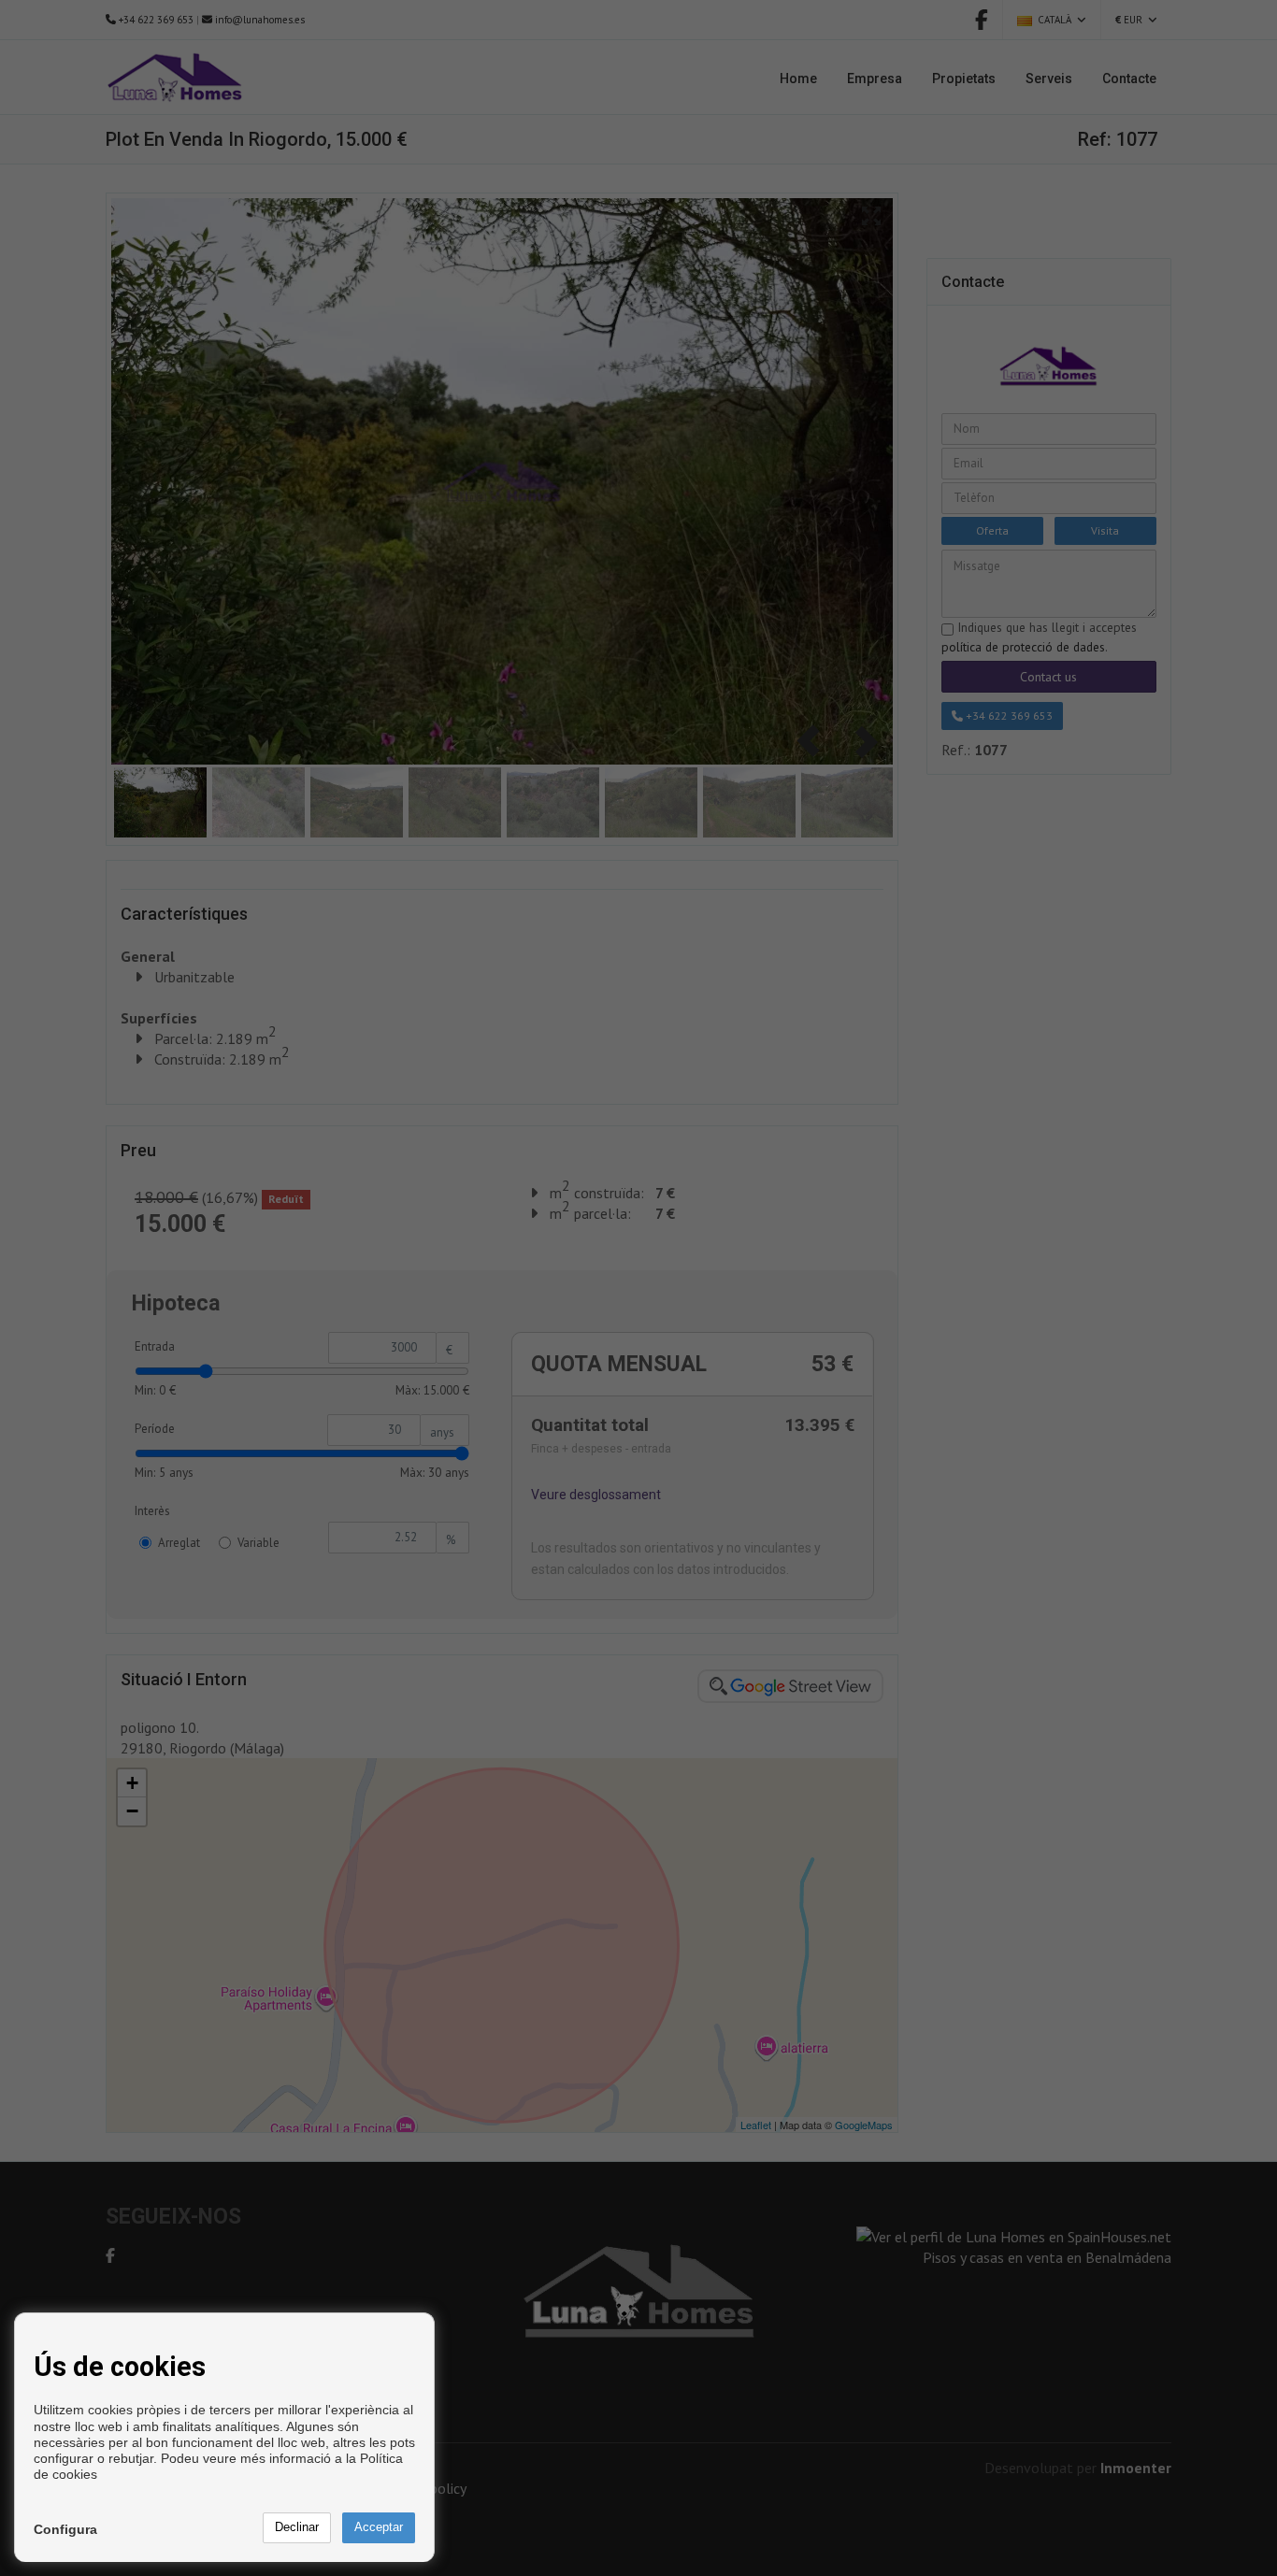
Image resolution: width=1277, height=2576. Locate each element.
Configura (65, 2529)
